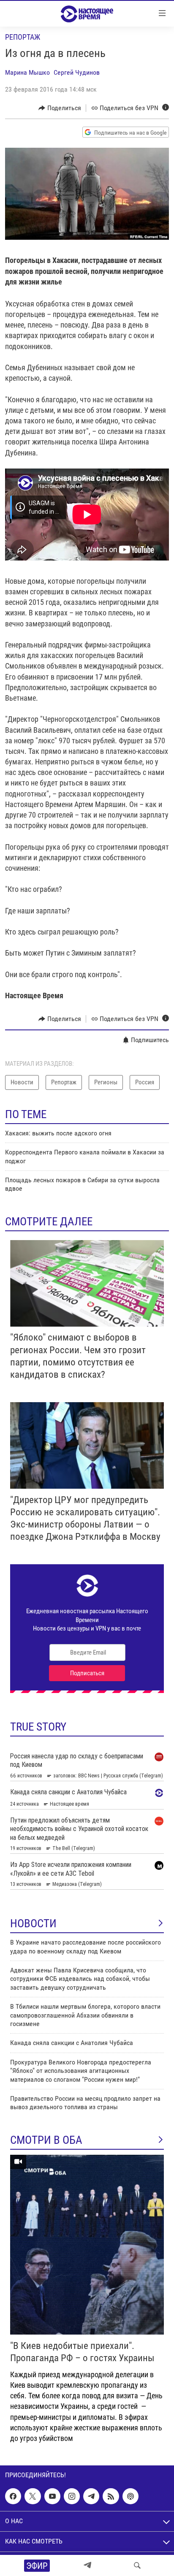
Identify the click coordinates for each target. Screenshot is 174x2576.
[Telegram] (87, 2565)
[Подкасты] (130, 2496)
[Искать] (137, 2565)
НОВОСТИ (33, 1923)
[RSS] (111, 2496)
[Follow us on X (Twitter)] (33, 2496)
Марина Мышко (27, 72)
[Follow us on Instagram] (72, 2496)
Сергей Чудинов (77, 72)
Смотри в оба (46, 2140)
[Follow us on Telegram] (91, 2496)
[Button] (60, 108)
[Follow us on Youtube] (52, 2496)
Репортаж (23, 37)
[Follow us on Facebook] (13, 2496)
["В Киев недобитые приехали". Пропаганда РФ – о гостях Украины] (87, 2245)
